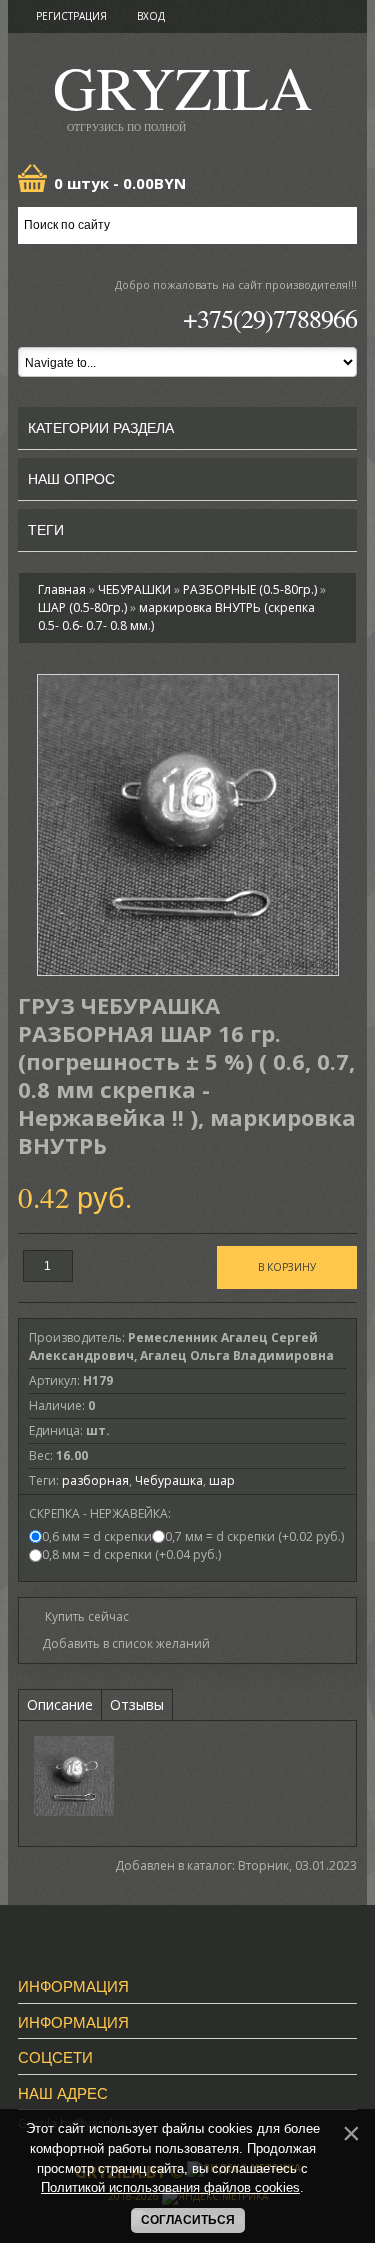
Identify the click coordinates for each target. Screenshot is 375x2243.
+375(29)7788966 (270, 318)
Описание (60, 1704)
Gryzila (182, 93)
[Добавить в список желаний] (119, 1644)
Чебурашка (169, 1480)
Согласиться (188, 2220)
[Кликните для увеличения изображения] (188, 825)
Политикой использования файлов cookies (170, 2187)
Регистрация (71, 16)
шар (222, 1480)
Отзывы (137, 1704)
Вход (151, 16)
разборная (95, 1480)
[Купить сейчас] (79, 1615)
